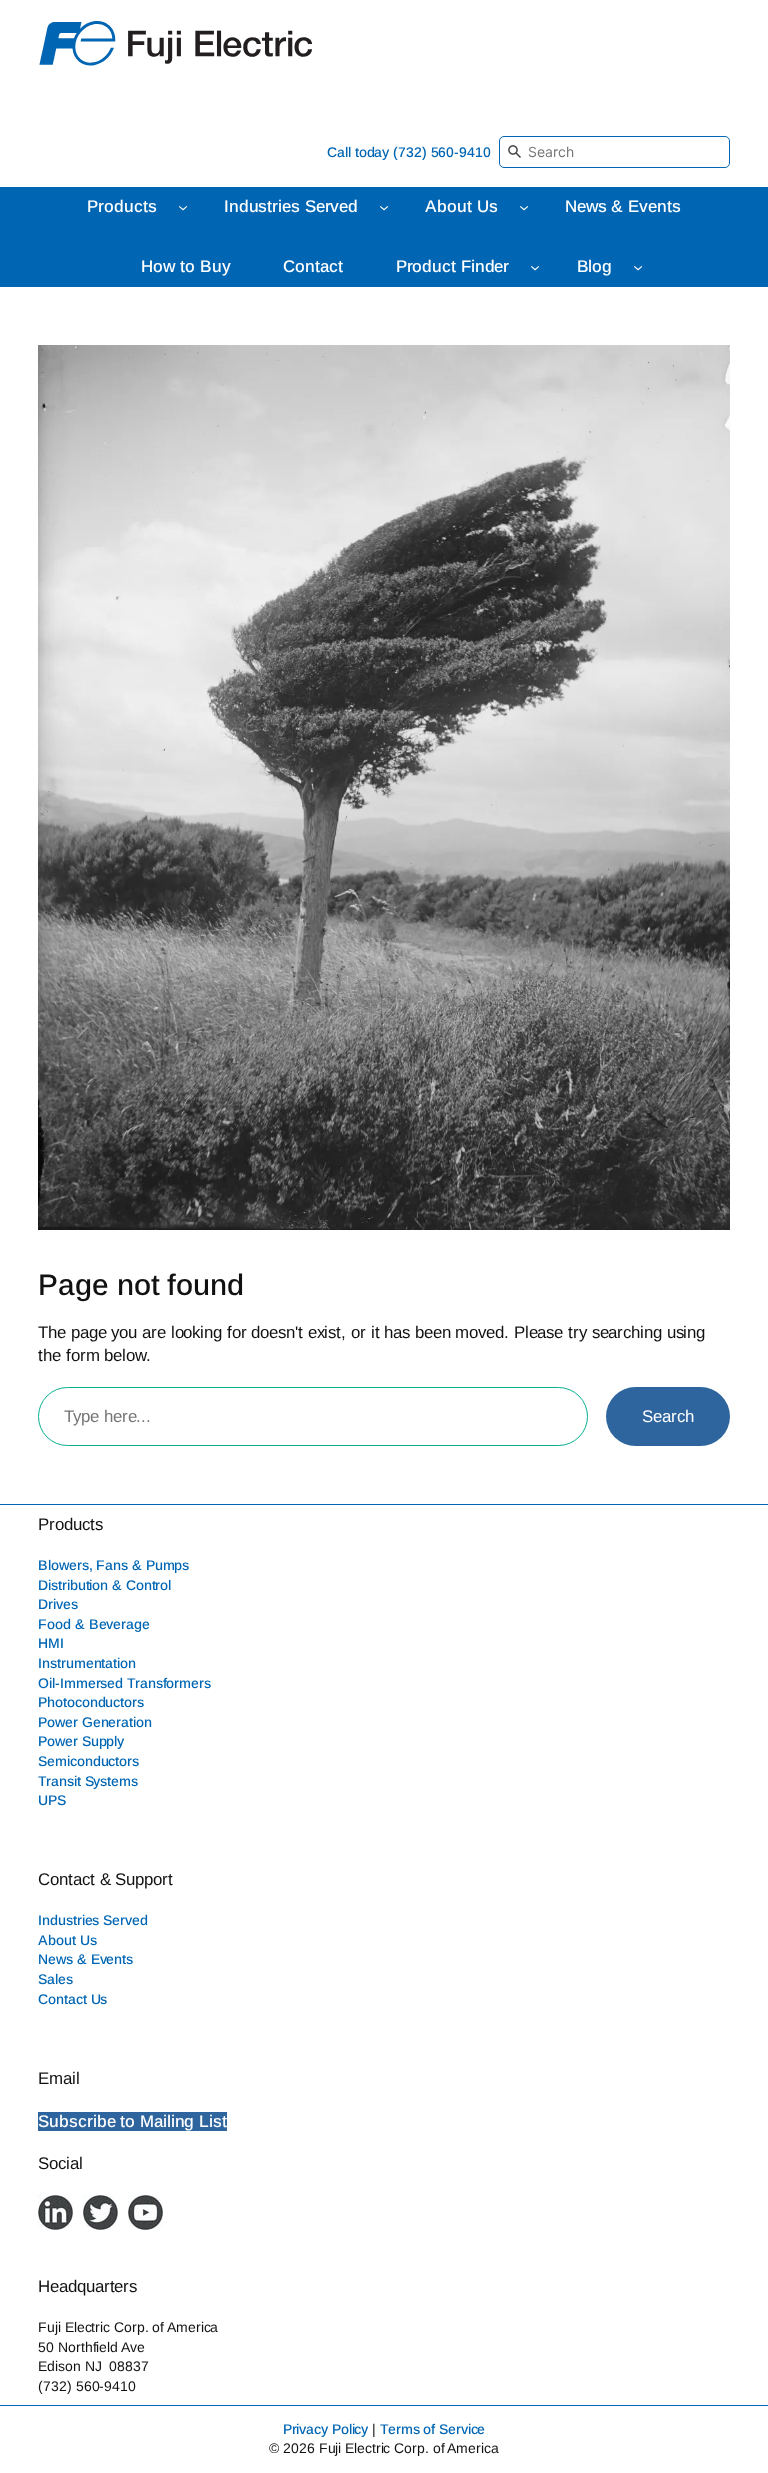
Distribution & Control (104, 1585)
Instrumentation (87, 1663)
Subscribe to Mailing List (132, 2121)
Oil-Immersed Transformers (124, 1683)
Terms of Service (432, 2429)
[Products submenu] (183, 207)
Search (667, 1416)
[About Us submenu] (524, 207)
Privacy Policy (326, 2429)
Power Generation (94, 1722)
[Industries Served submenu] (384, 207)
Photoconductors (91, 1702)
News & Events (85, 1959)
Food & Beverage (94, 1624)
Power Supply (81, 1741)
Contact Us (72, 1999)
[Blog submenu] (638, 267)
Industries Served (92, 1920)
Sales (55, 1979)
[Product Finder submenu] (535, 267)
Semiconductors (88, 1761)
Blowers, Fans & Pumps (113, 1565)
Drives (57, 1604)
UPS (52, 1800)
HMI (51, 1643)
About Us (67, 1940)
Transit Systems (88, 1781)
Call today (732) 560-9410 (409, 152)
